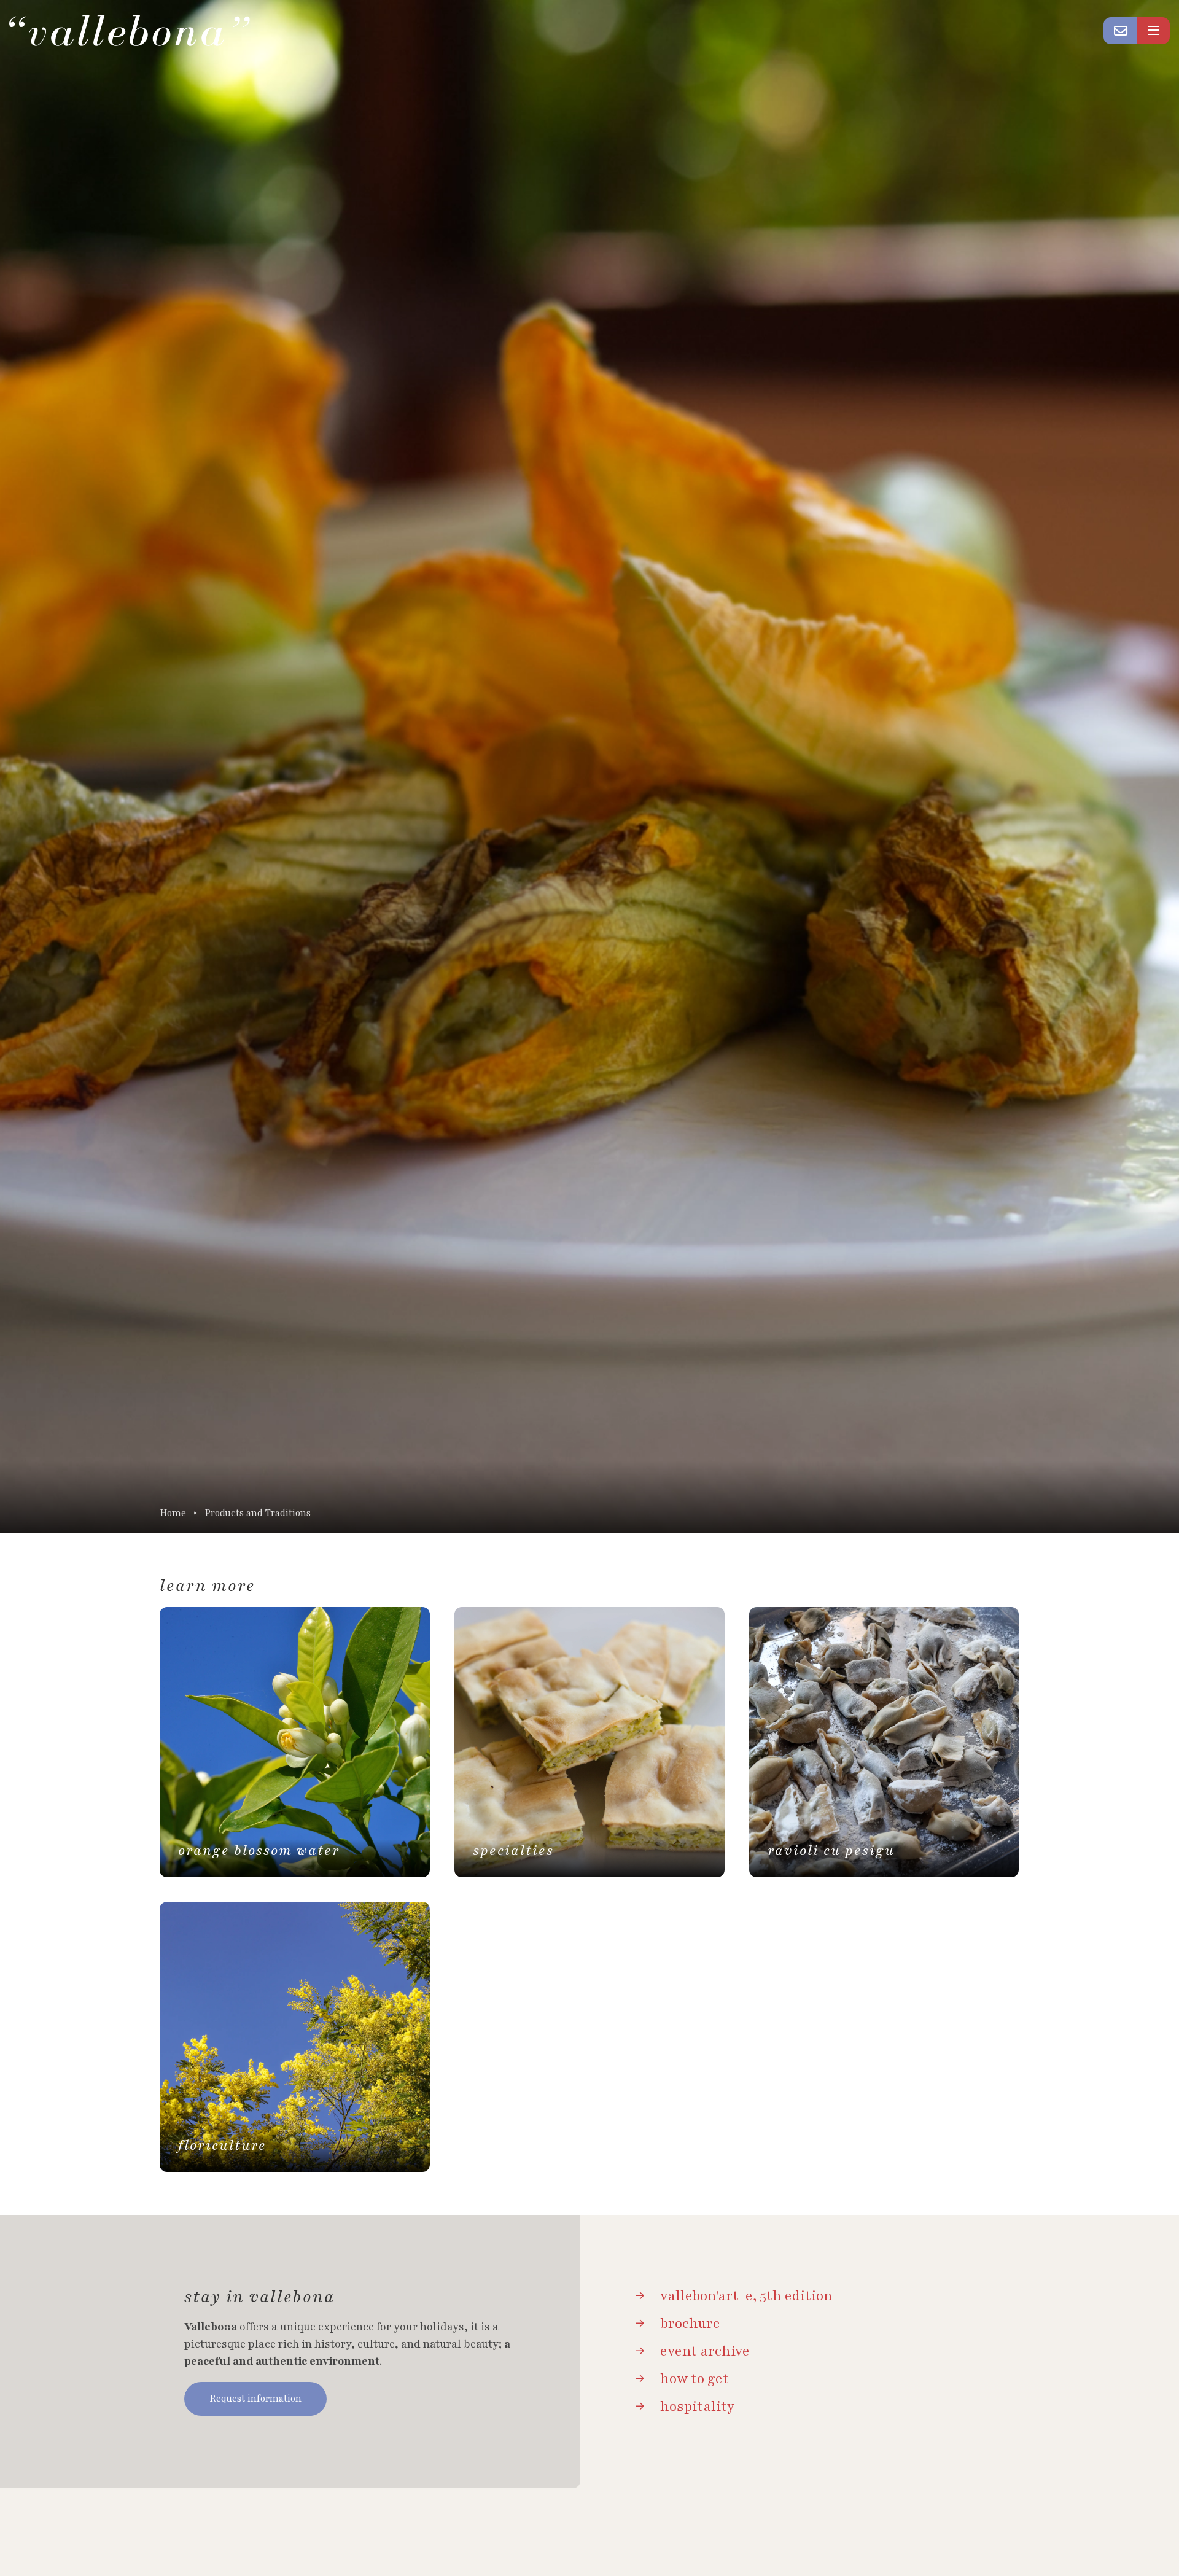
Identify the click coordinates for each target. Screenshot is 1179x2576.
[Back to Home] (130, 31)
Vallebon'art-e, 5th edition (746, 2296)
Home (173, 1513)
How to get (695, 2379)
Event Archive (705, 2351)
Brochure (690, 2324)
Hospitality (697, 2407)
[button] (1121, 31)
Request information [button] (255, 2399)
